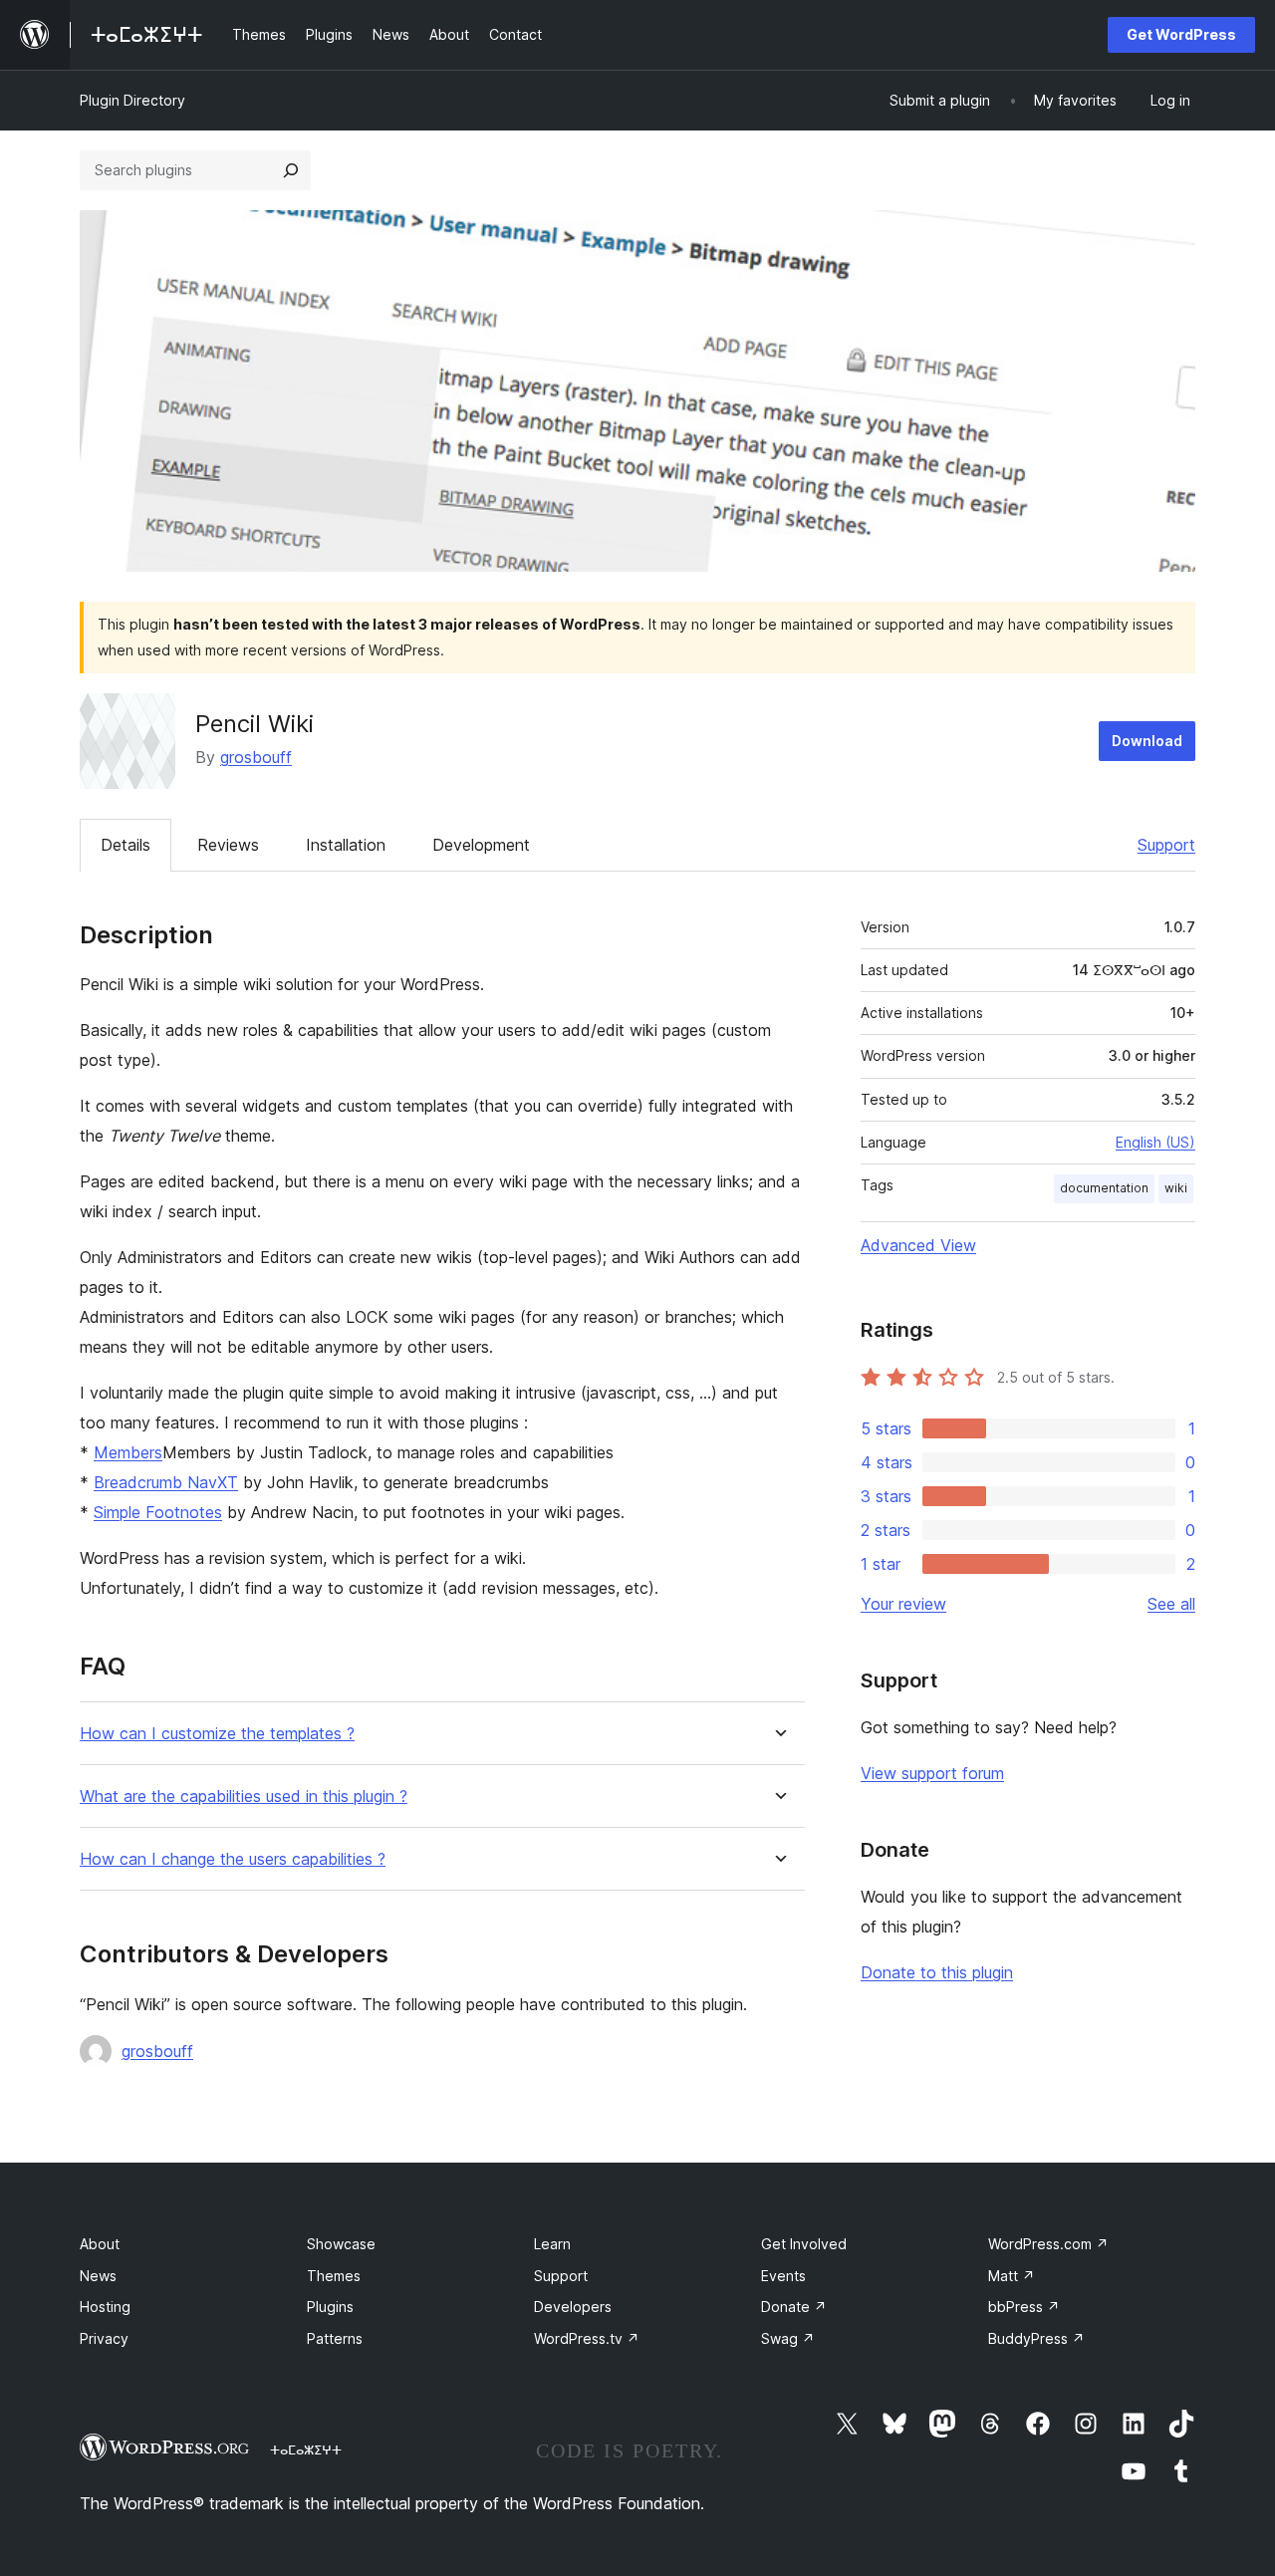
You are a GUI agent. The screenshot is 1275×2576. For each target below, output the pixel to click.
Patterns (335, 2338)
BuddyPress (1036, 2338)
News (98, 2276)
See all (1171, 1604)
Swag (788, 2338)
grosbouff (256, 757)
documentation (1104, 1188)
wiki (1176, 1188)
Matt (1012, 2276)
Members (128, 1452)
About (100, 2244)
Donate (794, 2307)
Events (783, 2276)
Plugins (330, 2307)
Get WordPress (1181, 34)
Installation (346, 845)
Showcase (341, 2244)
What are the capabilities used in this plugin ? (244, 1797)
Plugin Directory (132, 100)
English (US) (1155, 1142)
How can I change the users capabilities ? (233, 1859)
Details (126, 845)
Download (1147, 741)
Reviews (228, 845)
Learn (552, 2244)
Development (481, 845)
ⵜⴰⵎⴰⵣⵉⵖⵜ (306, 2449)
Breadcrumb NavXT (166, 1482)
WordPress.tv (587, 2338)
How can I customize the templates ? (217, 1734)
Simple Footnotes (158, 1512)
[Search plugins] (291, 170)
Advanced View (918, 1245)
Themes (334, 2276)
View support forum (932, 1773)
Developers (573, 2307)
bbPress (1024, 2307)
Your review (903, 1604)
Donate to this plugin (937, 1972)
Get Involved (804, 2244)
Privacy (104, 2338)
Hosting (105, 2307)
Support (1166, 845)
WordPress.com (1048, 2244)
